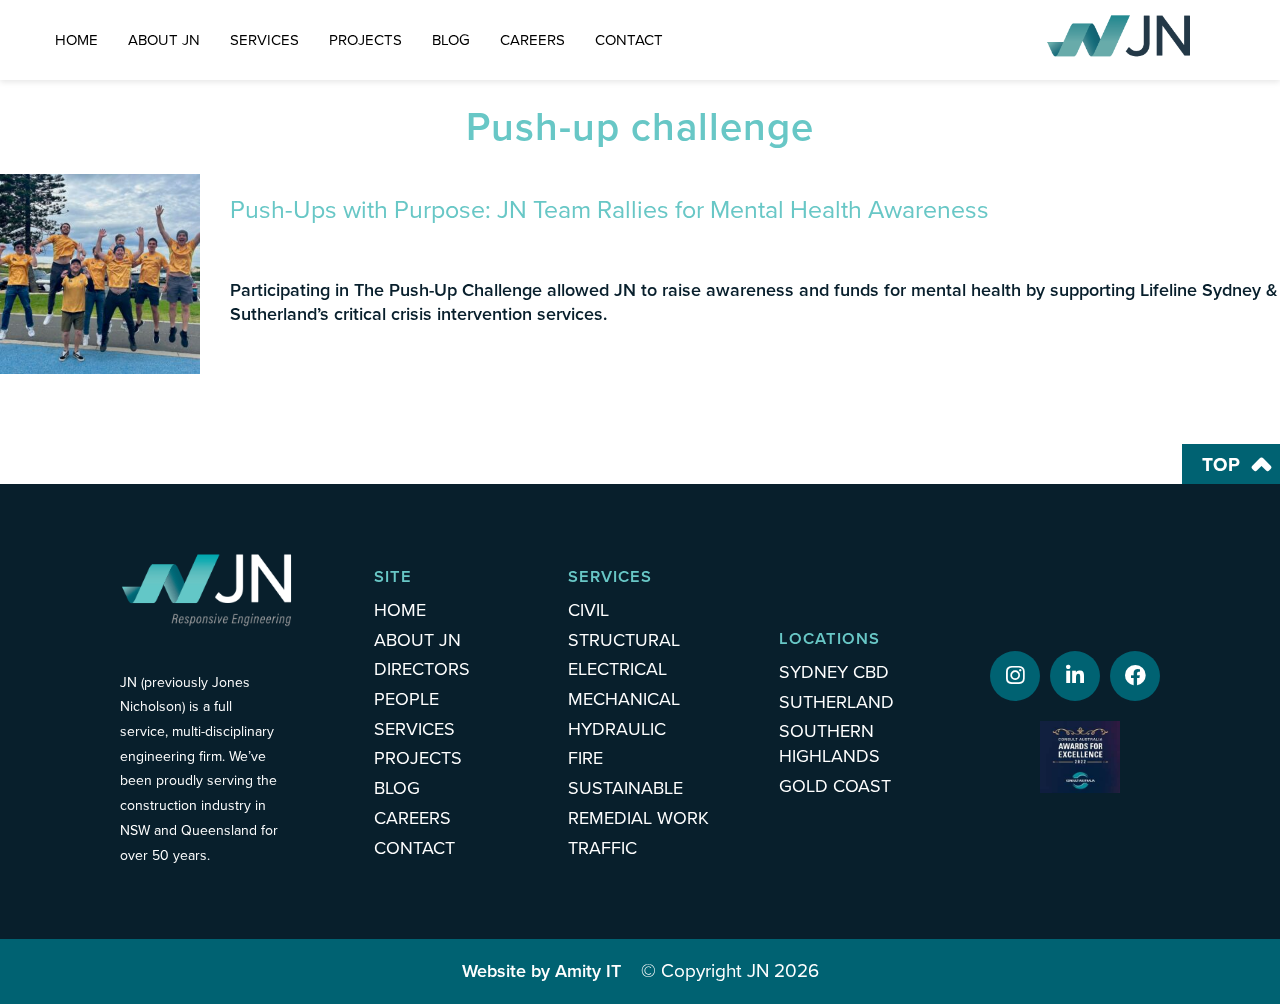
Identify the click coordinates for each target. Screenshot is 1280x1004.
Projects (365, 40)
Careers (532, 40)
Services (264, 40)
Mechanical (624, 699)
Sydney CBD (834, 672)
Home (76, 40)
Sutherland (836, 702)
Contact (629, 40)
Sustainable (625, 788)
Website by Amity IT (541, 971)
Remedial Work (638, 818)
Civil (588, 610)
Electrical (617, 669)
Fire (585, 758)
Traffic (602, 848)
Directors (422, 669)
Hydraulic (617, 729)
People (406, 699)
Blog (451, 40)
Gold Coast (835, 786)
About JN (164, 40)
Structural (624, 640)
